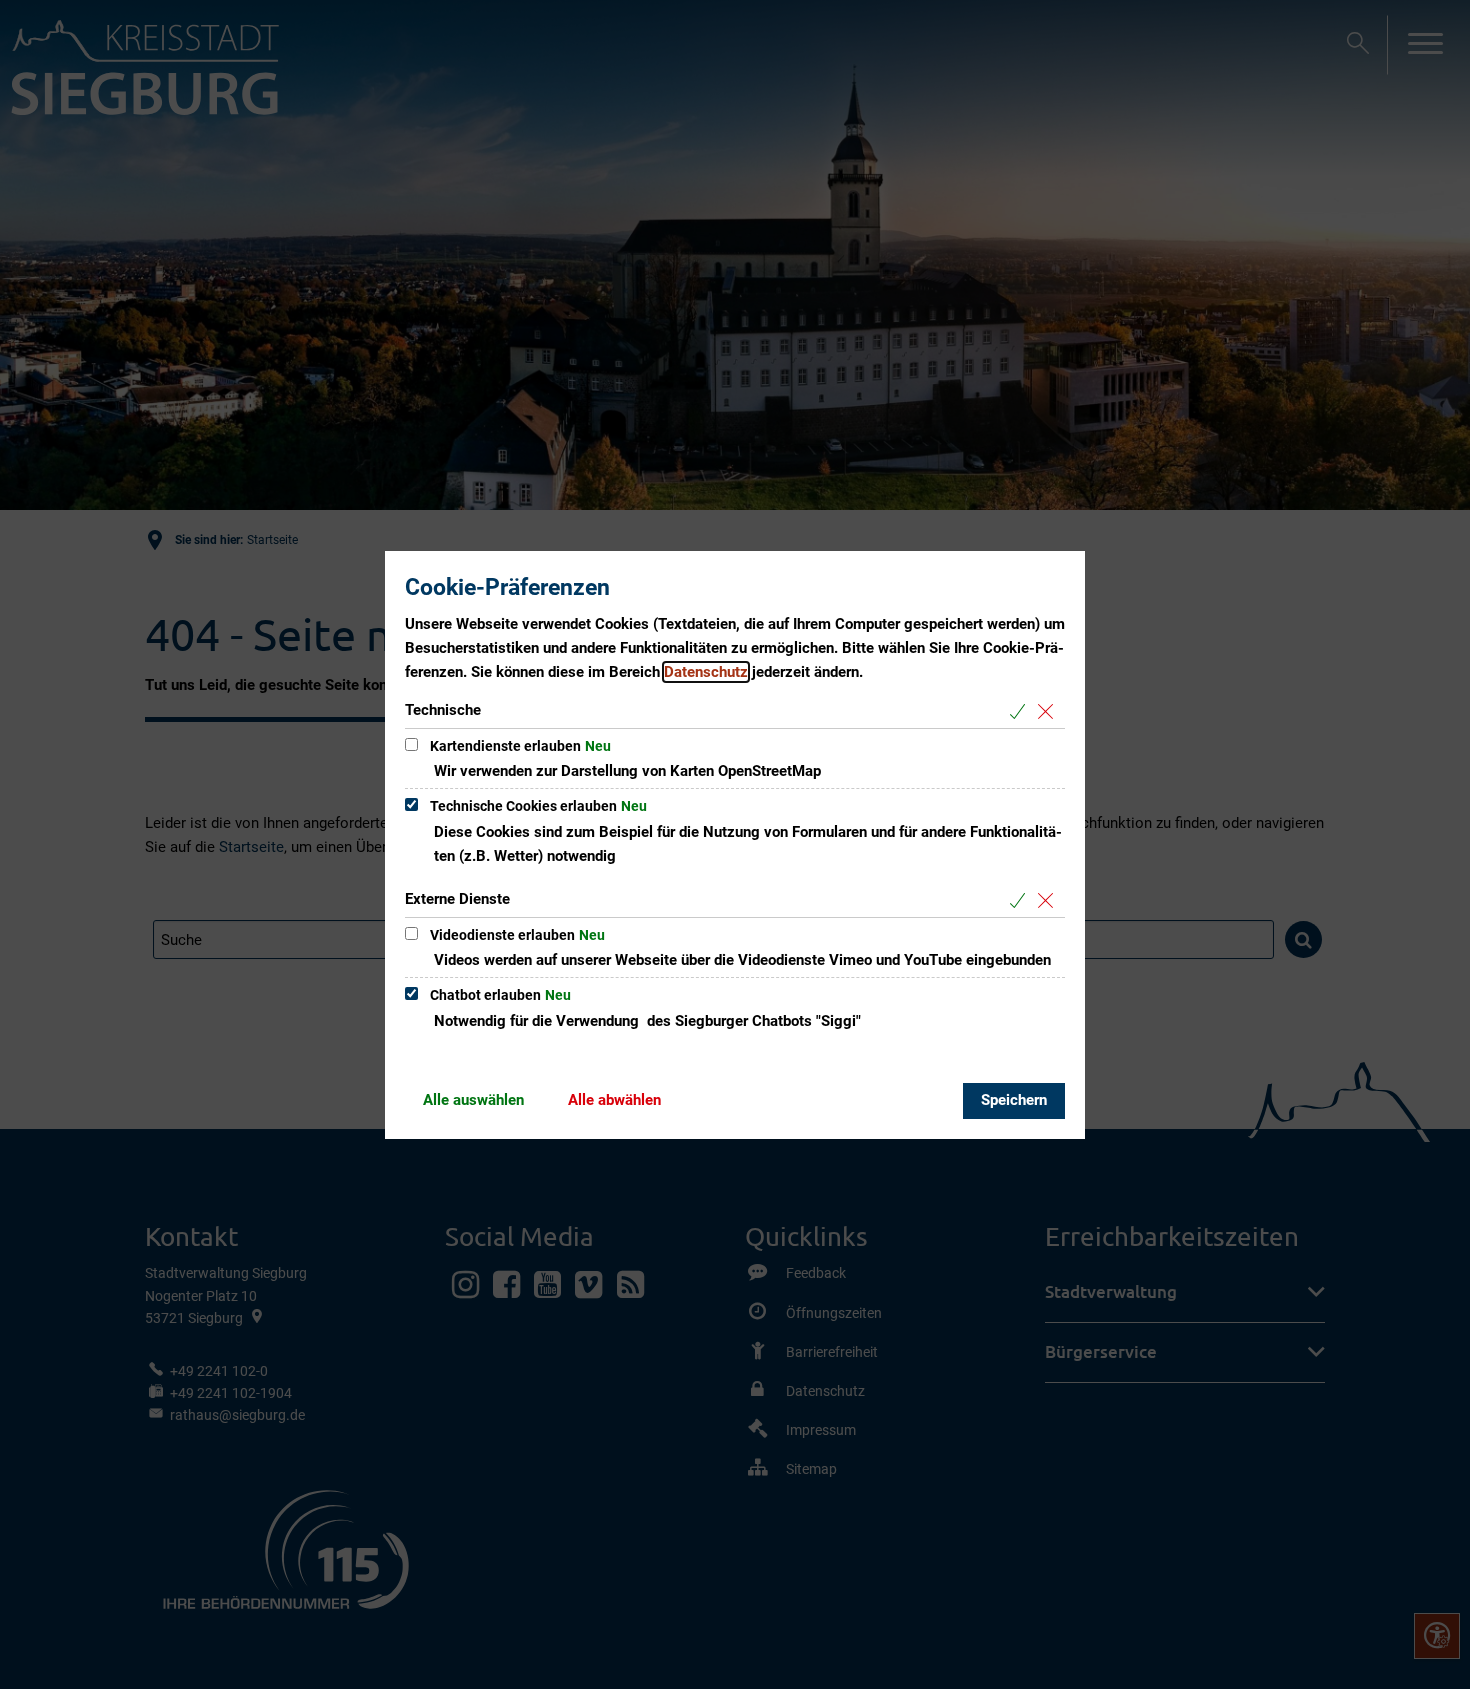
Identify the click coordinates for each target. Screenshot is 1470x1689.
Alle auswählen (473, 1100)
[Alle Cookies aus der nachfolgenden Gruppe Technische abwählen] (1049, 711)
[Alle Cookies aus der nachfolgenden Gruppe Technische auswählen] (1021, 711)
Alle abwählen (614, 1100)
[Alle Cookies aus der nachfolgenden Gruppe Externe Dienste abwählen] (1049, 900)
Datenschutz (706, 672)
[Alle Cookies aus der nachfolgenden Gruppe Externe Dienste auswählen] (1021, 900)
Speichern (1014, 1100)
